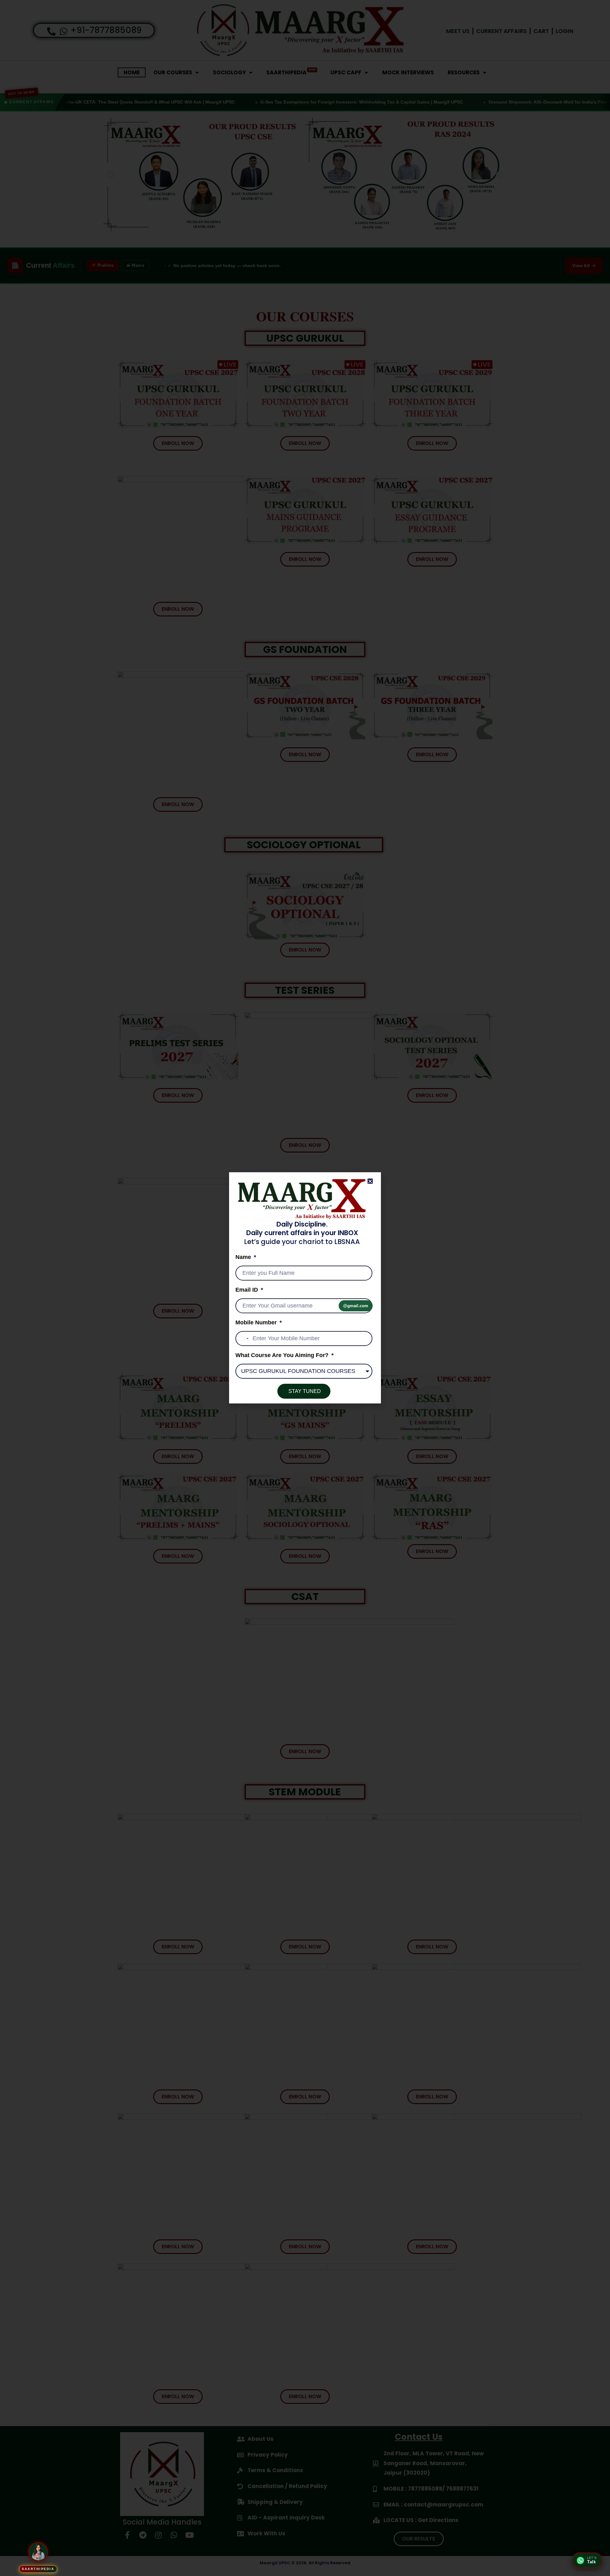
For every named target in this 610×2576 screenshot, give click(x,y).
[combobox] (243, 1339)
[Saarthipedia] (38, 2552)
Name (244, 1257)
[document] (305, 1288)
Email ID (247, 1290)
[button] (370, 1181)
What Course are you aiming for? (283, 1355)
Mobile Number (257, 1323)
